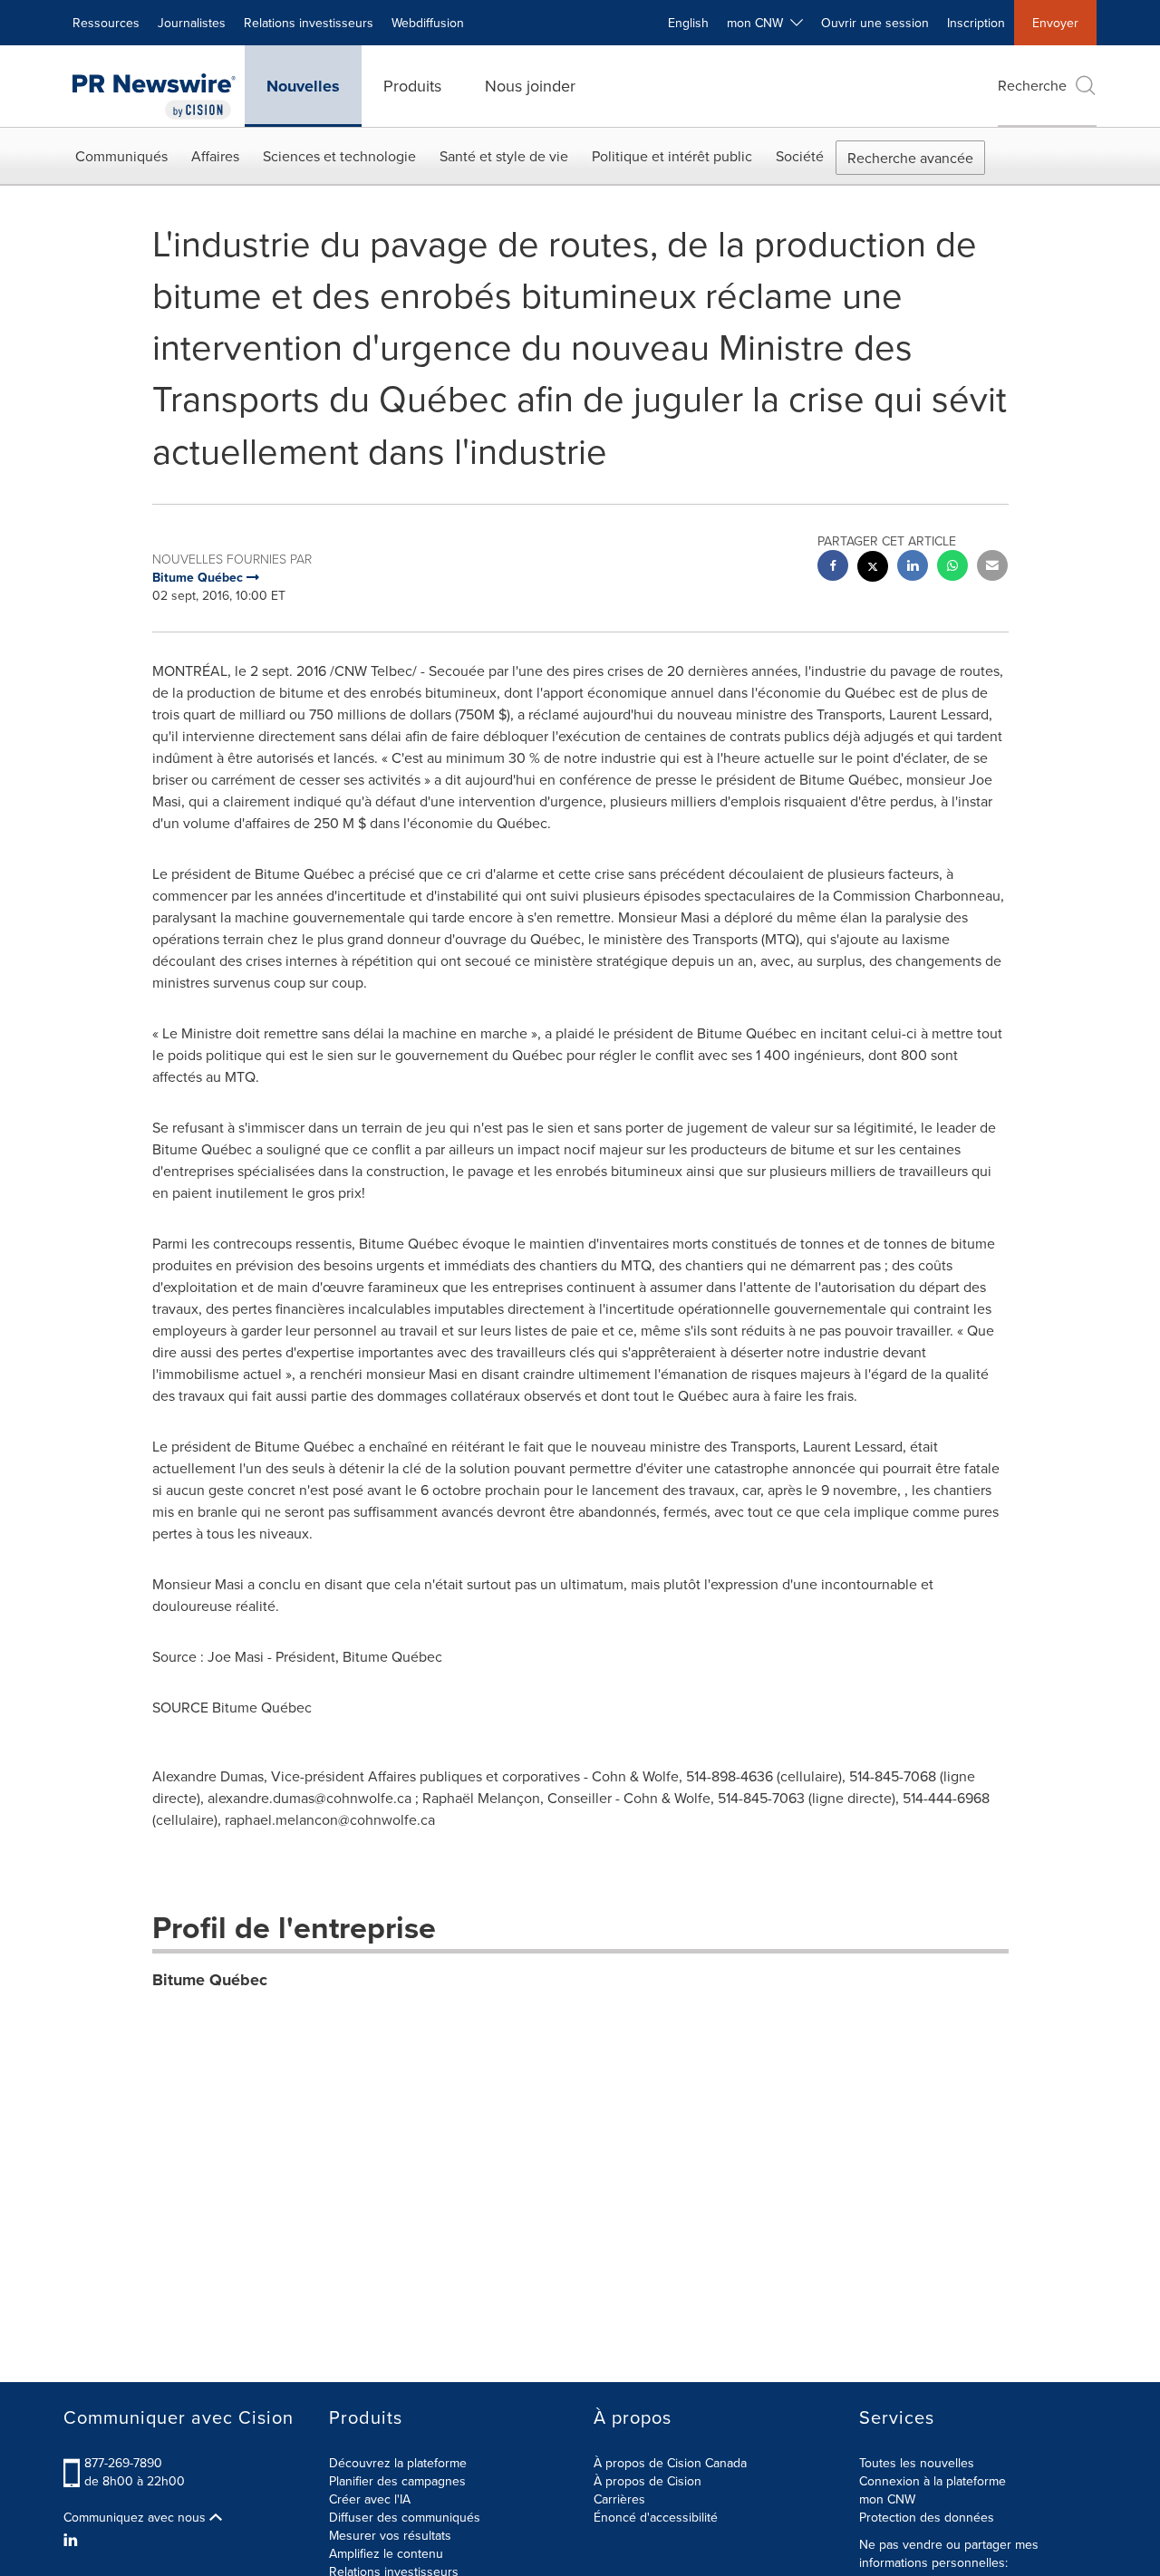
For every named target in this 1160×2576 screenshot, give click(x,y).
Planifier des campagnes (397, 2481)
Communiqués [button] (121, 156)
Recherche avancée (910, 158)
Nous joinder (530, 86)
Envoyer (1055, 23)
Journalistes (192, 23)
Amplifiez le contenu (386, 2553)
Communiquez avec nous (136, 2517)
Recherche (1032, 85)
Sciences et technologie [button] (339, 156)
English (688, 23)
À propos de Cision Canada (670, 2463)
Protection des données (927, 2517)
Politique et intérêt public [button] (672, 156)
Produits (412, 86)
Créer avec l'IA (370, 2499)
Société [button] (800, 156)
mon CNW (887, 2499)
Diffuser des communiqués (405, 2517)
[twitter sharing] (873, 569)
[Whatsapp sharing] (952, 568)
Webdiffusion (428, 23)
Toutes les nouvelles (917, 2463)
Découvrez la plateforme (398, 2463)
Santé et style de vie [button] (504, 156)
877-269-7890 (123, 2463)
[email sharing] (992, 568)
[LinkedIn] (73, 2540)
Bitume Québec (210, 1980)
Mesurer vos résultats (390, 2535)
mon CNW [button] (759, 23)
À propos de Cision (648, 2481)
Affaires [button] (215, 156)
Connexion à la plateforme (933, 2481)
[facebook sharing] (833, 568)
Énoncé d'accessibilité (656, 2517)
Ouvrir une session (875, 23)
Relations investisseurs (309, 23)
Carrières (619, 2499)
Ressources (106, 23)
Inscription (976, 23)
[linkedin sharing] (913, 568)
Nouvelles (303, 86)
